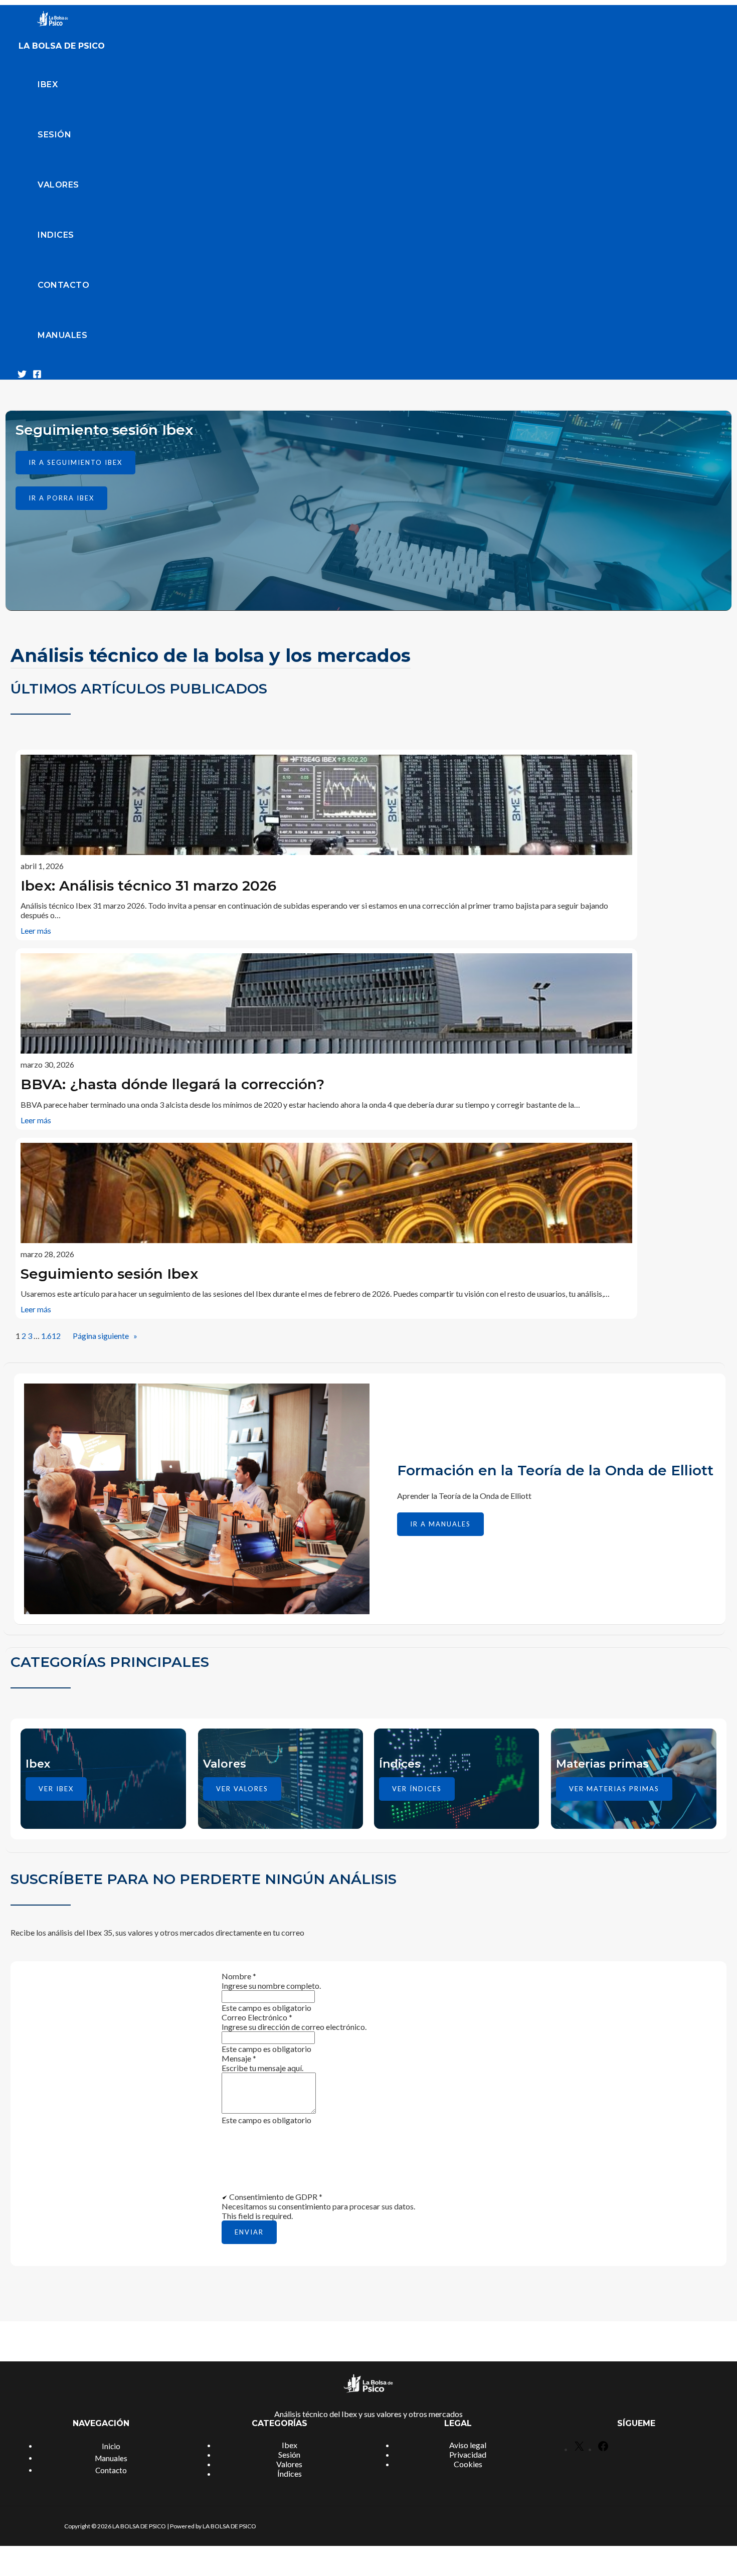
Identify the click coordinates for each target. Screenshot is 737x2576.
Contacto (63, 285)
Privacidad (468, 2454)
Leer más (36, 930)
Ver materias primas (614, 1789)
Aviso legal (468, 2445)
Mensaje (239, 2058)
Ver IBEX (56, 1789)
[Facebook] (37, 375)
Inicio (111, 2446)
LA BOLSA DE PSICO (62, 46)
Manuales (62, 335)
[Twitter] (22, 375)
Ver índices (417, 1789)
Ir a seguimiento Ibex (75, 462)
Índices (290, 2473)
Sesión (54, 135)
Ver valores (242, 1789)
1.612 (51, 1336)
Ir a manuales (440, 1524)
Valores (58, 185)
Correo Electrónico (257, 2017)
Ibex (48, 84)
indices (56, 235)
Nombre (239, 1976)
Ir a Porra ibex (61, 498)
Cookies (468, 2464)
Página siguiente (105, 1336)
